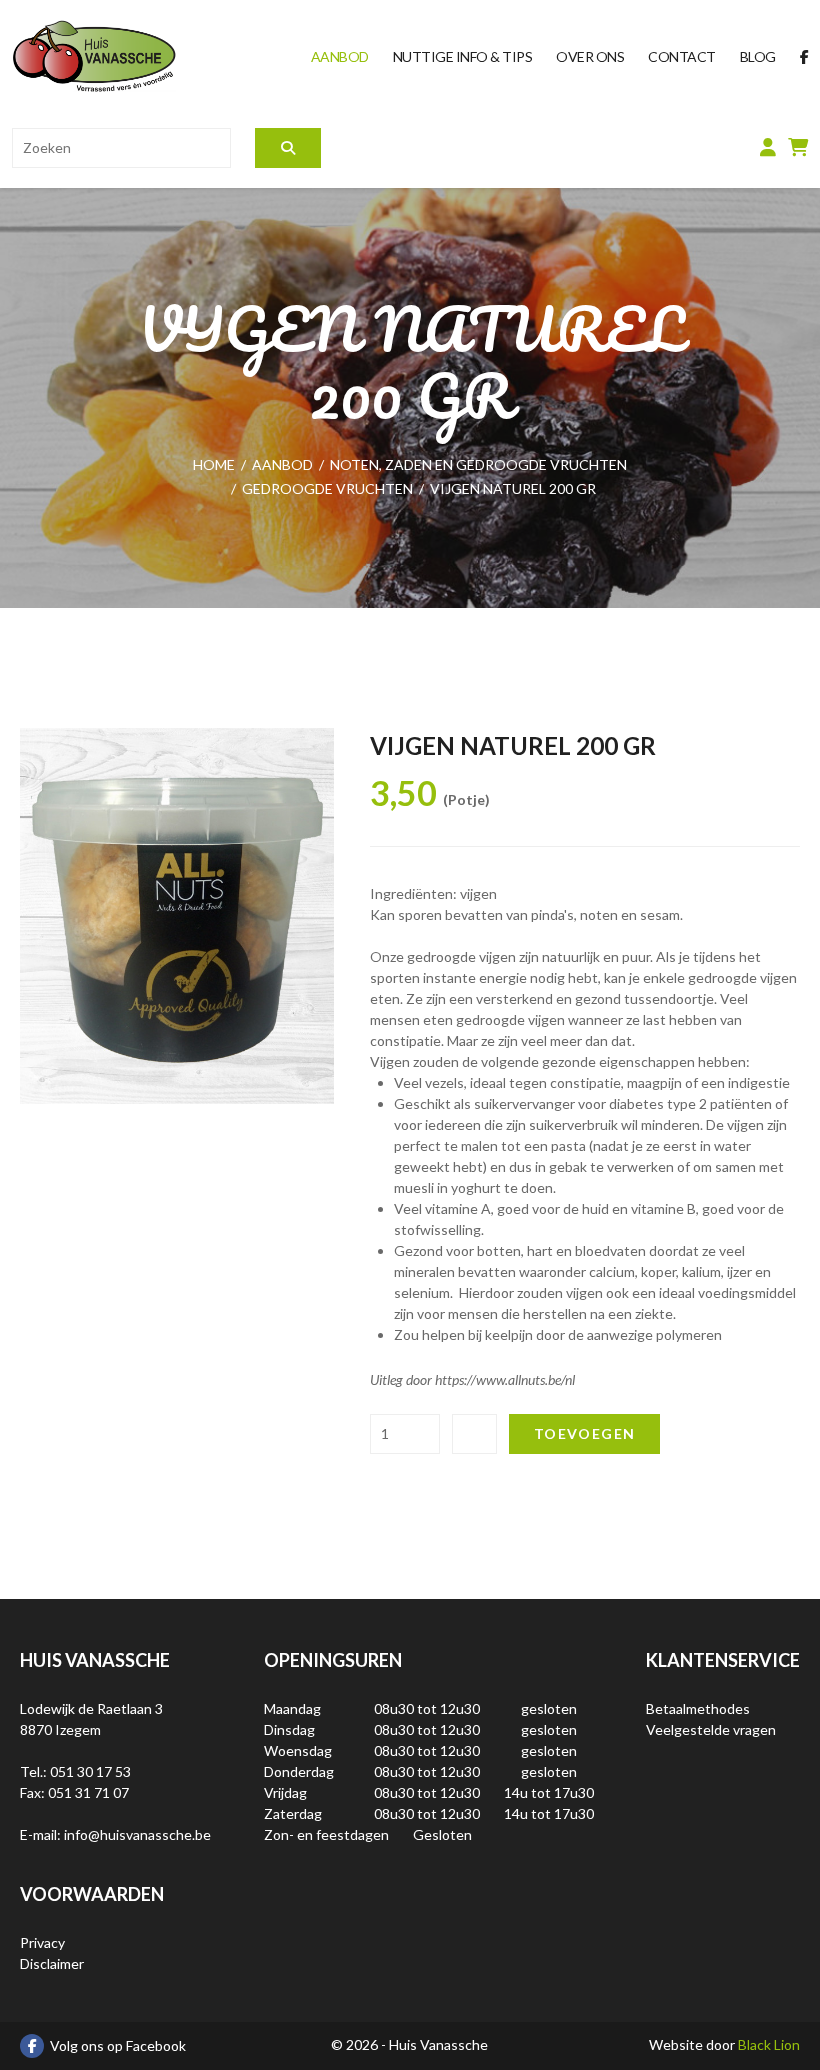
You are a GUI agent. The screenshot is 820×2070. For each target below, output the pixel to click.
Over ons (590, 56)
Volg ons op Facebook (118, 2045)
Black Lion (769, 2044)
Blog (758, 56)
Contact (682, 56)
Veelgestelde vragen (711, 1729)
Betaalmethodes (698, 1708)
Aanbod (340, 56)
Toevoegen (585, 1433)
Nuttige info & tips (463, 56)
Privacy (42, 1942)
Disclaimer (52, 1963)
